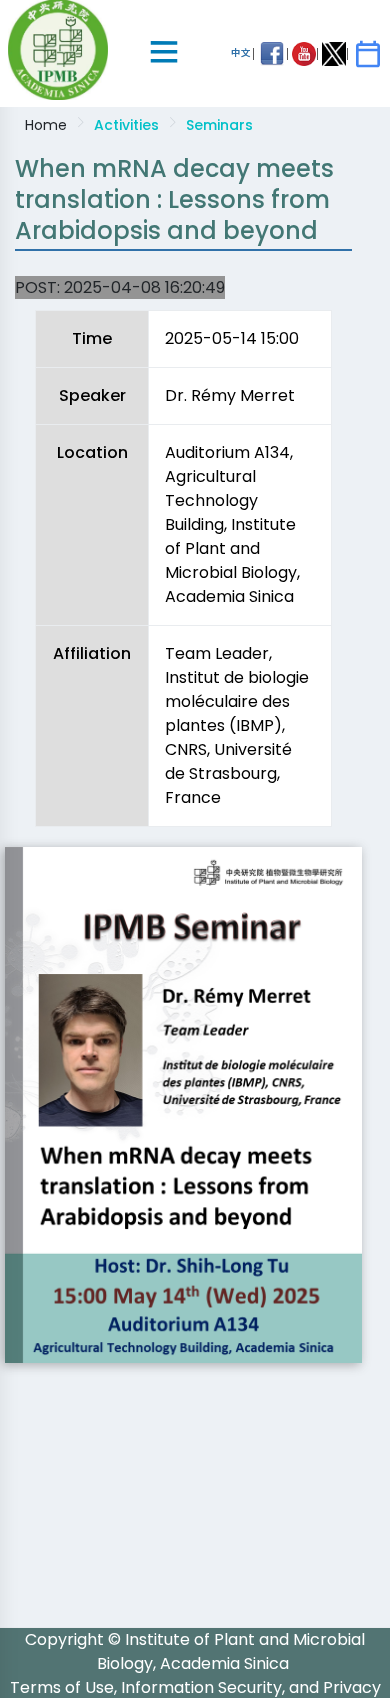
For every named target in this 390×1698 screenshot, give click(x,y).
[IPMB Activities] (368, 54)
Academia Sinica (224, 1663)
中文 (241, 52)
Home (46, 125)
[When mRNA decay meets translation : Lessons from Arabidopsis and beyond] (183, 1105)
